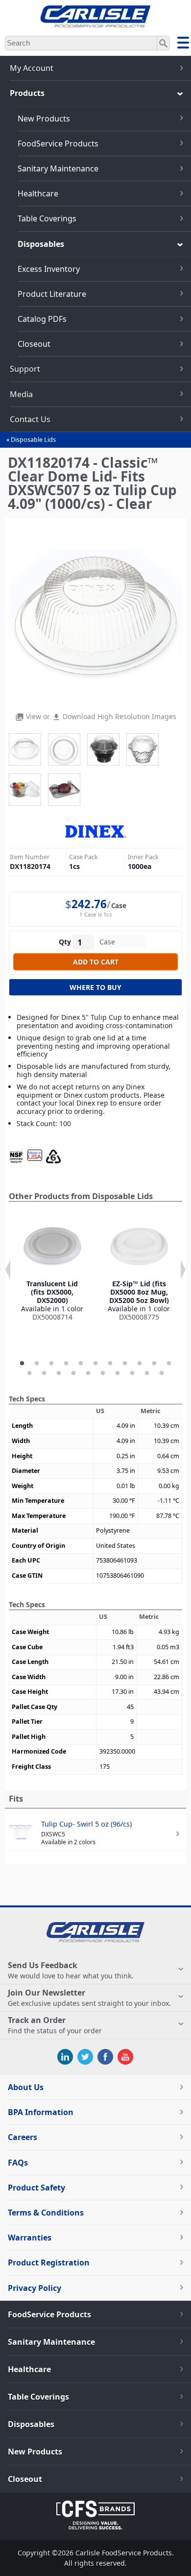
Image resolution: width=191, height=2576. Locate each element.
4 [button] (66, 1364)
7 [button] (110, 1364)
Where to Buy (95, 987)
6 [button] (95, 1364)
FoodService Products (58, 144)
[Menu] (183, 44)
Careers (23, 2137)
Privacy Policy (35, 2288)
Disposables (41, 244)
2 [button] (37, 1364)
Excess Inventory (49, 269)
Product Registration (49, 2263)
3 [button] (51, 1364)
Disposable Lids (33, 440)
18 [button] (118, 1373)
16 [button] (88, 1373)
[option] (52, 1269)
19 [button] (132, 1373)
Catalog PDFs (42, 319)
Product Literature (52, 294)
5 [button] (81, 1364)
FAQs (18, 2163)
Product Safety (36, 2188)
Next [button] (183, 1270)
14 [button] (59, 1373)
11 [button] (169, 1364)
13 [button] (44, 1373)
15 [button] (73, 1373)
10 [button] (154, 1364)
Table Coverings (47, 218)
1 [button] (22, 1364)
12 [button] (29, 1373)
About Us (26, 2087)
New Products (44, 119)
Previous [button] (8, 1270)
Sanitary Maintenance (58, 169)
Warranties (30, 2238)
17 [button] (103, 1373)
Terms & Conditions (46, 2213)
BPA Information (41, 2112)
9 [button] (140, 1364)
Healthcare (38, 193)
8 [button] (125, 1364)
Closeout (34, 344)
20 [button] (147, 1373)
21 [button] (162, 1373)
